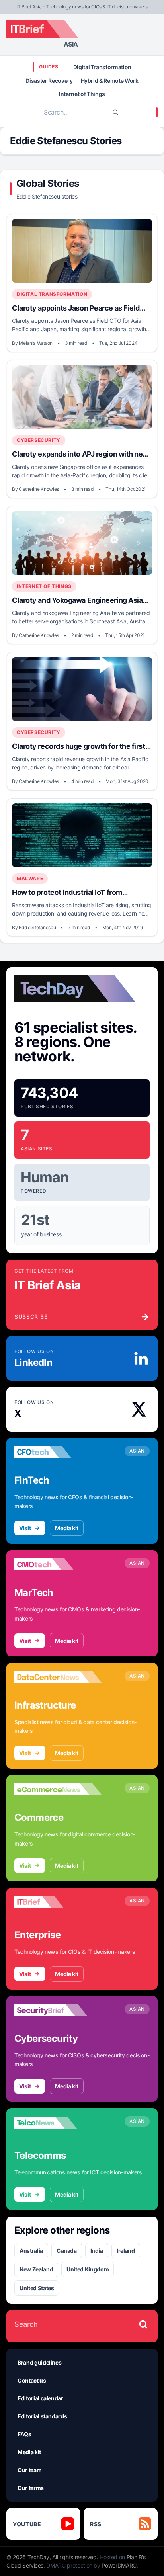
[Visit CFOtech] (58, 1452)
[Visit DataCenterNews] (58, 1677)
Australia (31, 2251)
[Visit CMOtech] (58, 1564)
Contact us (32, 2380)
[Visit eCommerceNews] (58, 1789)
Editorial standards (42, 2416)
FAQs (24, 2434)
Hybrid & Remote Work (110, 81)
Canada (67, 2251)
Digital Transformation (102, 67)
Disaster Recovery (49, 81)
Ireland (126, 2251)
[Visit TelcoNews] (58, 2123)
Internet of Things (82, 94)
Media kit (67, 1528)
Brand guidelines (39, 2362)
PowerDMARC (119, 2565)
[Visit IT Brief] (58, 1902)
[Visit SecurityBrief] (58, 2010)
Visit (25, 1528)
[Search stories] (143, 2324)
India (97, 2251)
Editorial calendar (40, 2398)
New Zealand (36, 2269)
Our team (29, 2470)
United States (37, 2288)
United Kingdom (88, 2269)
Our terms (31, 2488)
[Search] (115, 112)
